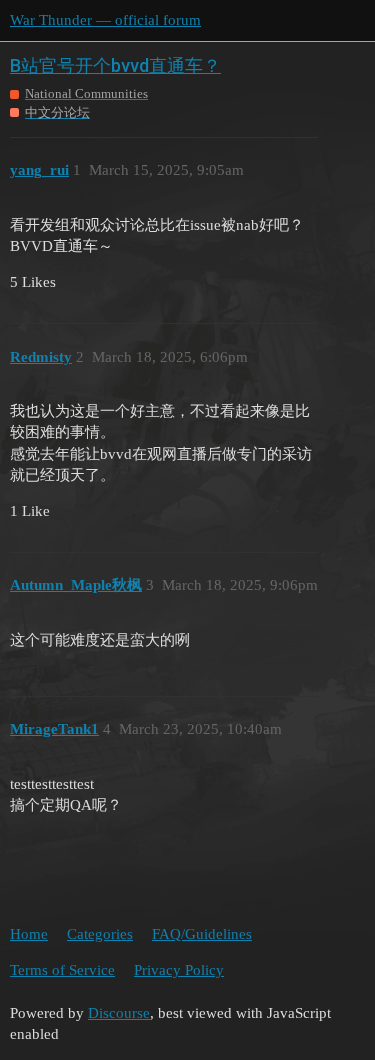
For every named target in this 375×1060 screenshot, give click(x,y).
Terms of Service (62, 970)
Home (29, 934)
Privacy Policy (179, 970)
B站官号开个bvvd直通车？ (115, 65)
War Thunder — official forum (105, 20)
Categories (100, 934)
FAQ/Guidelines (202, 934)
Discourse (119, 1013)
